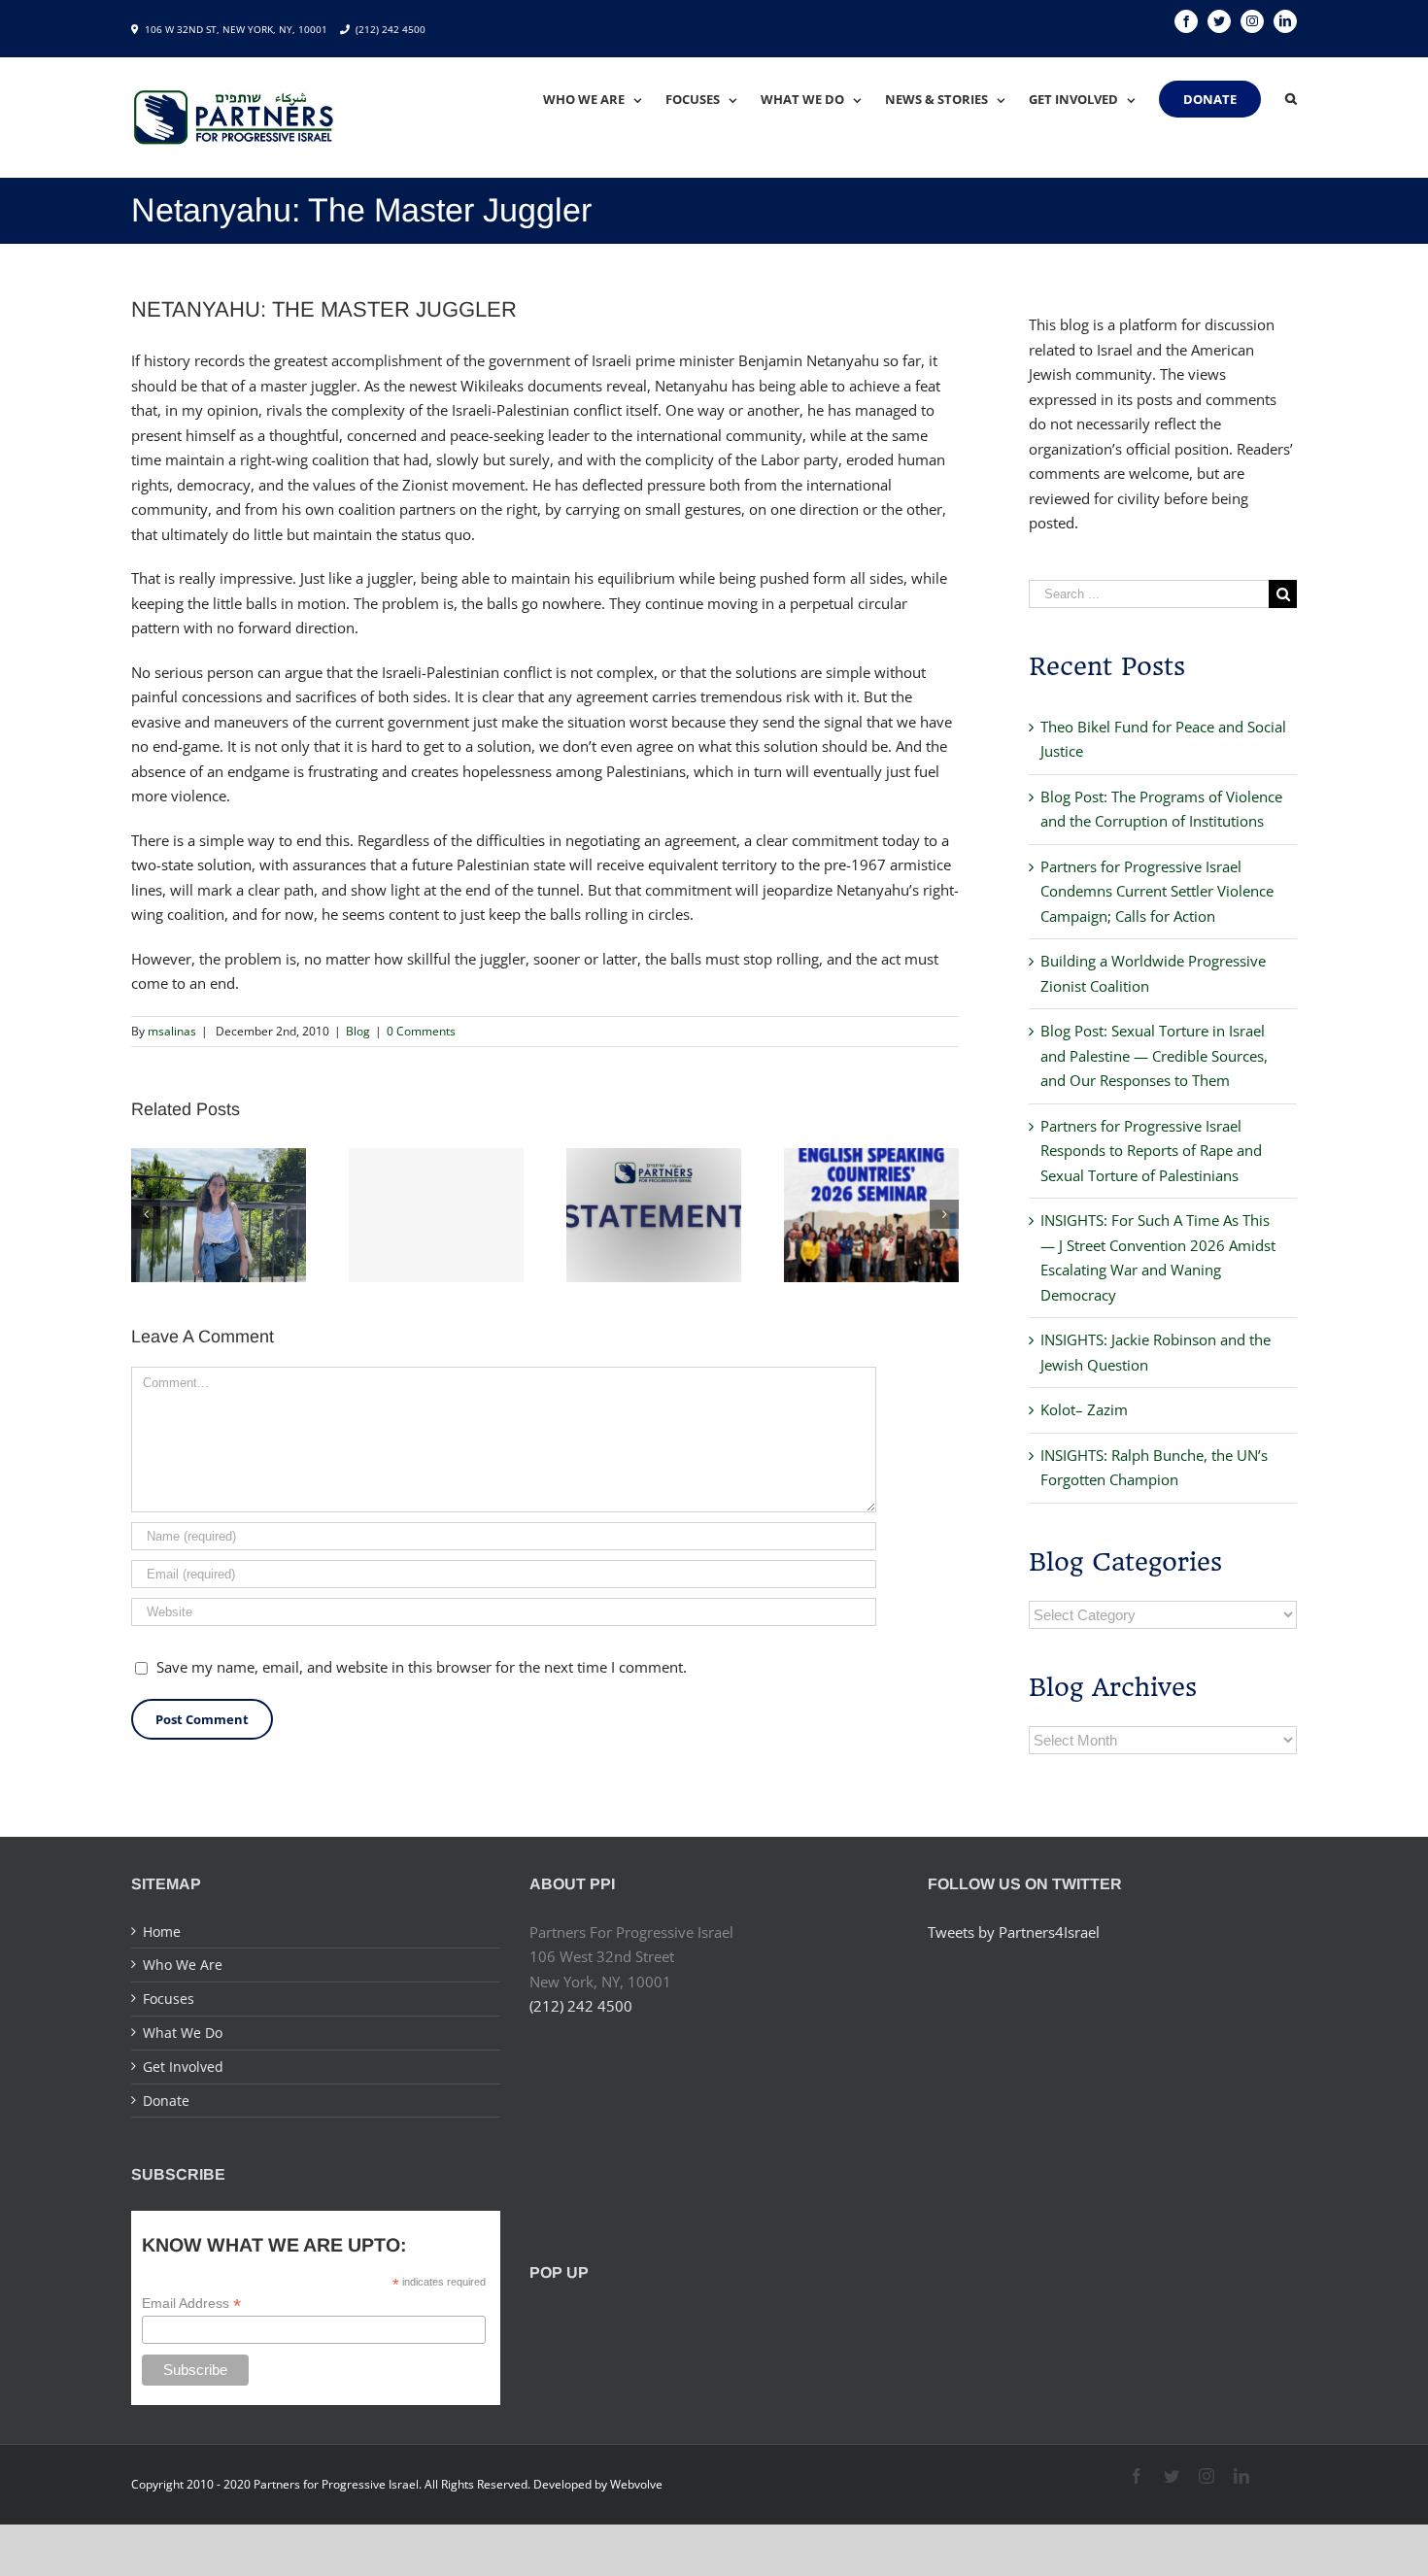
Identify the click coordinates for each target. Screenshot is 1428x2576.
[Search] (1291, 99)
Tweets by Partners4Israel (1014, 1932)
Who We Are (183, 1965)
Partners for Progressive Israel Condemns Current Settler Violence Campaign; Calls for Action (1157, 891)
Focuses (169, 1999)
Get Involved (183, 2067)
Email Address (191, 2304)
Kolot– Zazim (1084, 1409)
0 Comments (421, 1031)
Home (162, 1932)
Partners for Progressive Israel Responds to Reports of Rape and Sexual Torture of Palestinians (1151, 1151)
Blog (358, 1031)
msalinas (172, 1031)
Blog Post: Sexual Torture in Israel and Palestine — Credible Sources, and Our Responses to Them (1154, 1055)
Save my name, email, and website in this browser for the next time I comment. (422, 1667)
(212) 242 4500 (391, 29)
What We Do (183, 2033)
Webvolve (636, 2484)
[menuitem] (604, 99)
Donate (166, 2101)
